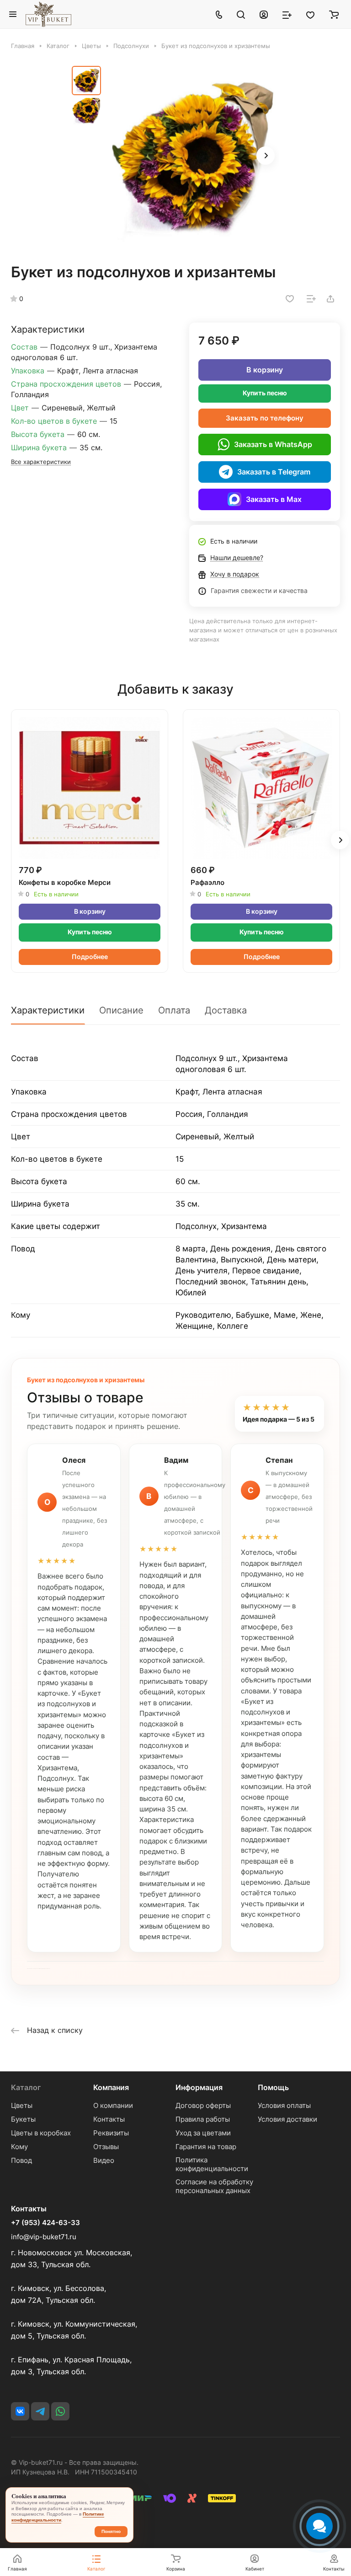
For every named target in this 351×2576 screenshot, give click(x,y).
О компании (113, 2105)
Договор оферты (203, 2105)
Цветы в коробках (41, 2133)
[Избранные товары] (310, 14)
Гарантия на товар (206, 2147)
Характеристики (48, 1010)
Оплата (174, 1010)
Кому (19, 2147)
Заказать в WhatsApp (273, 444)
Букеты (23, 2119)
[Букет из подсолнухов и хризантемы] (193, 156)
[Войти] (264, 14)
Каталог (26, 2087)
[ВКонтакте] (20, 2411)
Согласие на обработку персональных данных (214, 2186)
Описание (121, 1010)
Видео (104, 2160)
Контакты (109, 2119)
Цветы (22, 2105)
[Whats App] (60, 2411)
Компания (111, 2087)
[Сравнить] (311, 299)
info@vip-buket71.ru (44, 2237)
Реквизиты (111, 2133)
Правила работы (203, 2119)
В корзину (265, 370)
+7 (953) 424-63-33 (45, 2223)
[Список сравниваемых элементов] (287, 14)
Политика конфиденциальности (212, 2164)
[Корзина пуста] (334, 14)
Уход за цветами (203, 2133)
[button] (266, 156)
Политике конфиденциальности (58, 2517)
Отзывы (106, 2147)
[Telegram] (40, 2411)
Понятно (111, 2531)
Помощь (273, 2087)
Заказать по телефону (265, 418)
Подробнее (90, 957)
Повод (21, 2160)
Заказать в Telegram (274, 472)
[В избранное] (290, 299)
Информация (199, 2087)
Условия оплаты (284, 2105)
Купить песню (265, 393)
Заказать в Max (274, 499)
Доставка (226, 1010)
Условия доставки (287, 2119)
